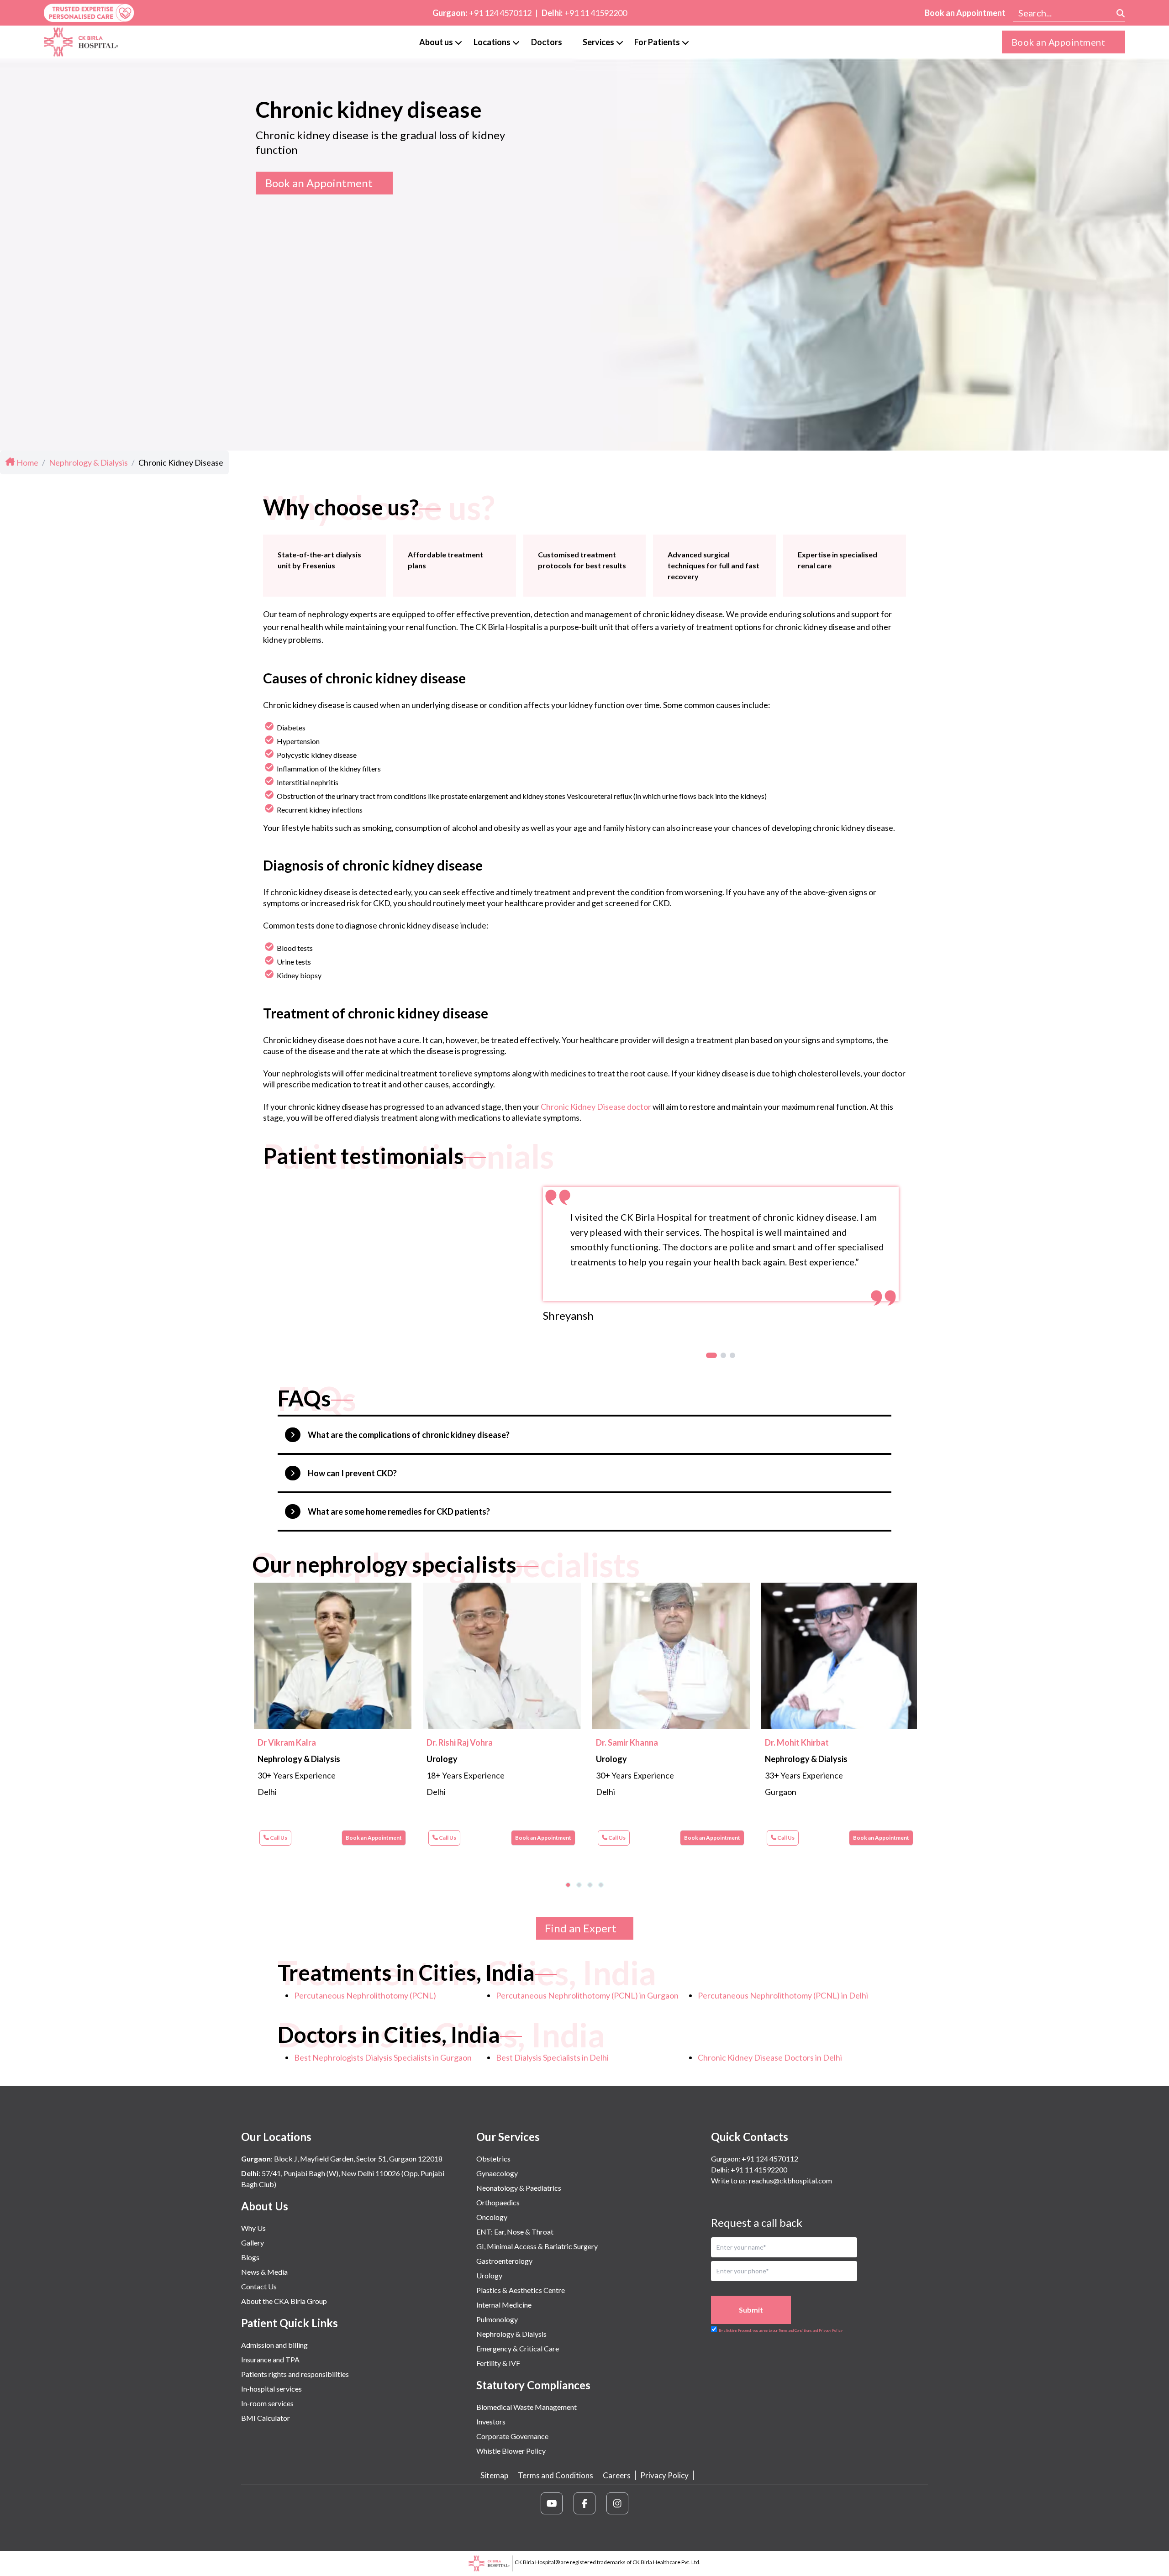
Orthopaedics (498, 2202)
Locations (492, 42)
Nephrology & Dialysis (511, 2334)
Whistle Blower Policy (511, 2451)
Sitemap (494, 2475)
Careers (617, 2475)
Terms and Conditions (556, 2475)
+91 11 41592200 (596, 13)
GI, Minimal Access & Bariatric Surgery (537, 2246)
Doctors (547, 42)
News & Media (264, 2272)
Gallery (253, 2243)
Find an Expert (581, 1928)
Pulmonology (497, 2319)
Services (598, 42)
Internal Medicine (504, 2305)
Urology (489, 2275)
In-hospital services (271, 2389)
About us (436, 42)
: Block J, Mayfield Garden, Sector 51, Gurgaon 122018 (342, 2159)
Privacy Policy (664, 2475)
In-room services (267, 2403)
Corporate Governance (512, 2436)
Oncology (492, 2217)
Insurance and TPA (270, 2359)
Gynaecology (497, 2173)
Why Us (253, 2228)
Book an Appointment (965, 13)
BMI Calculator (266, 2418)
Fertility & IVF (498, 2363)
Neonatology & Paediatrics (519, 2188)
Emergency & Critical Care (518, 2348)
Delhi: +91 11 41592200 (749, 2169)
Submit (751, 2310)
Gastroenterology (504, 2261)
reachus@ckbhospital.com (790, 2180)
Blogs (250, 2257)
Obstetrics (493, 2159)
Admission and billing (274, 2345)
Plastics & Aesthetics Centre (521, 2290)
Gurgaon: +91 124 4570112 (755, 2159)
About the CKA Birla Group (284, 2301)
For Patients (657, 42)
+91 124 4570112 (500, 13)
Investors (491, 2421)
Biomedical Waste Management (527, 2407)
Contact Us (259, 2286)
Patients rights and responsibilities (295, 2374)
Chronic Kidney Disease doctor (596, 1107)
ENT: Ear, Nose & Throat (515, 2232)
